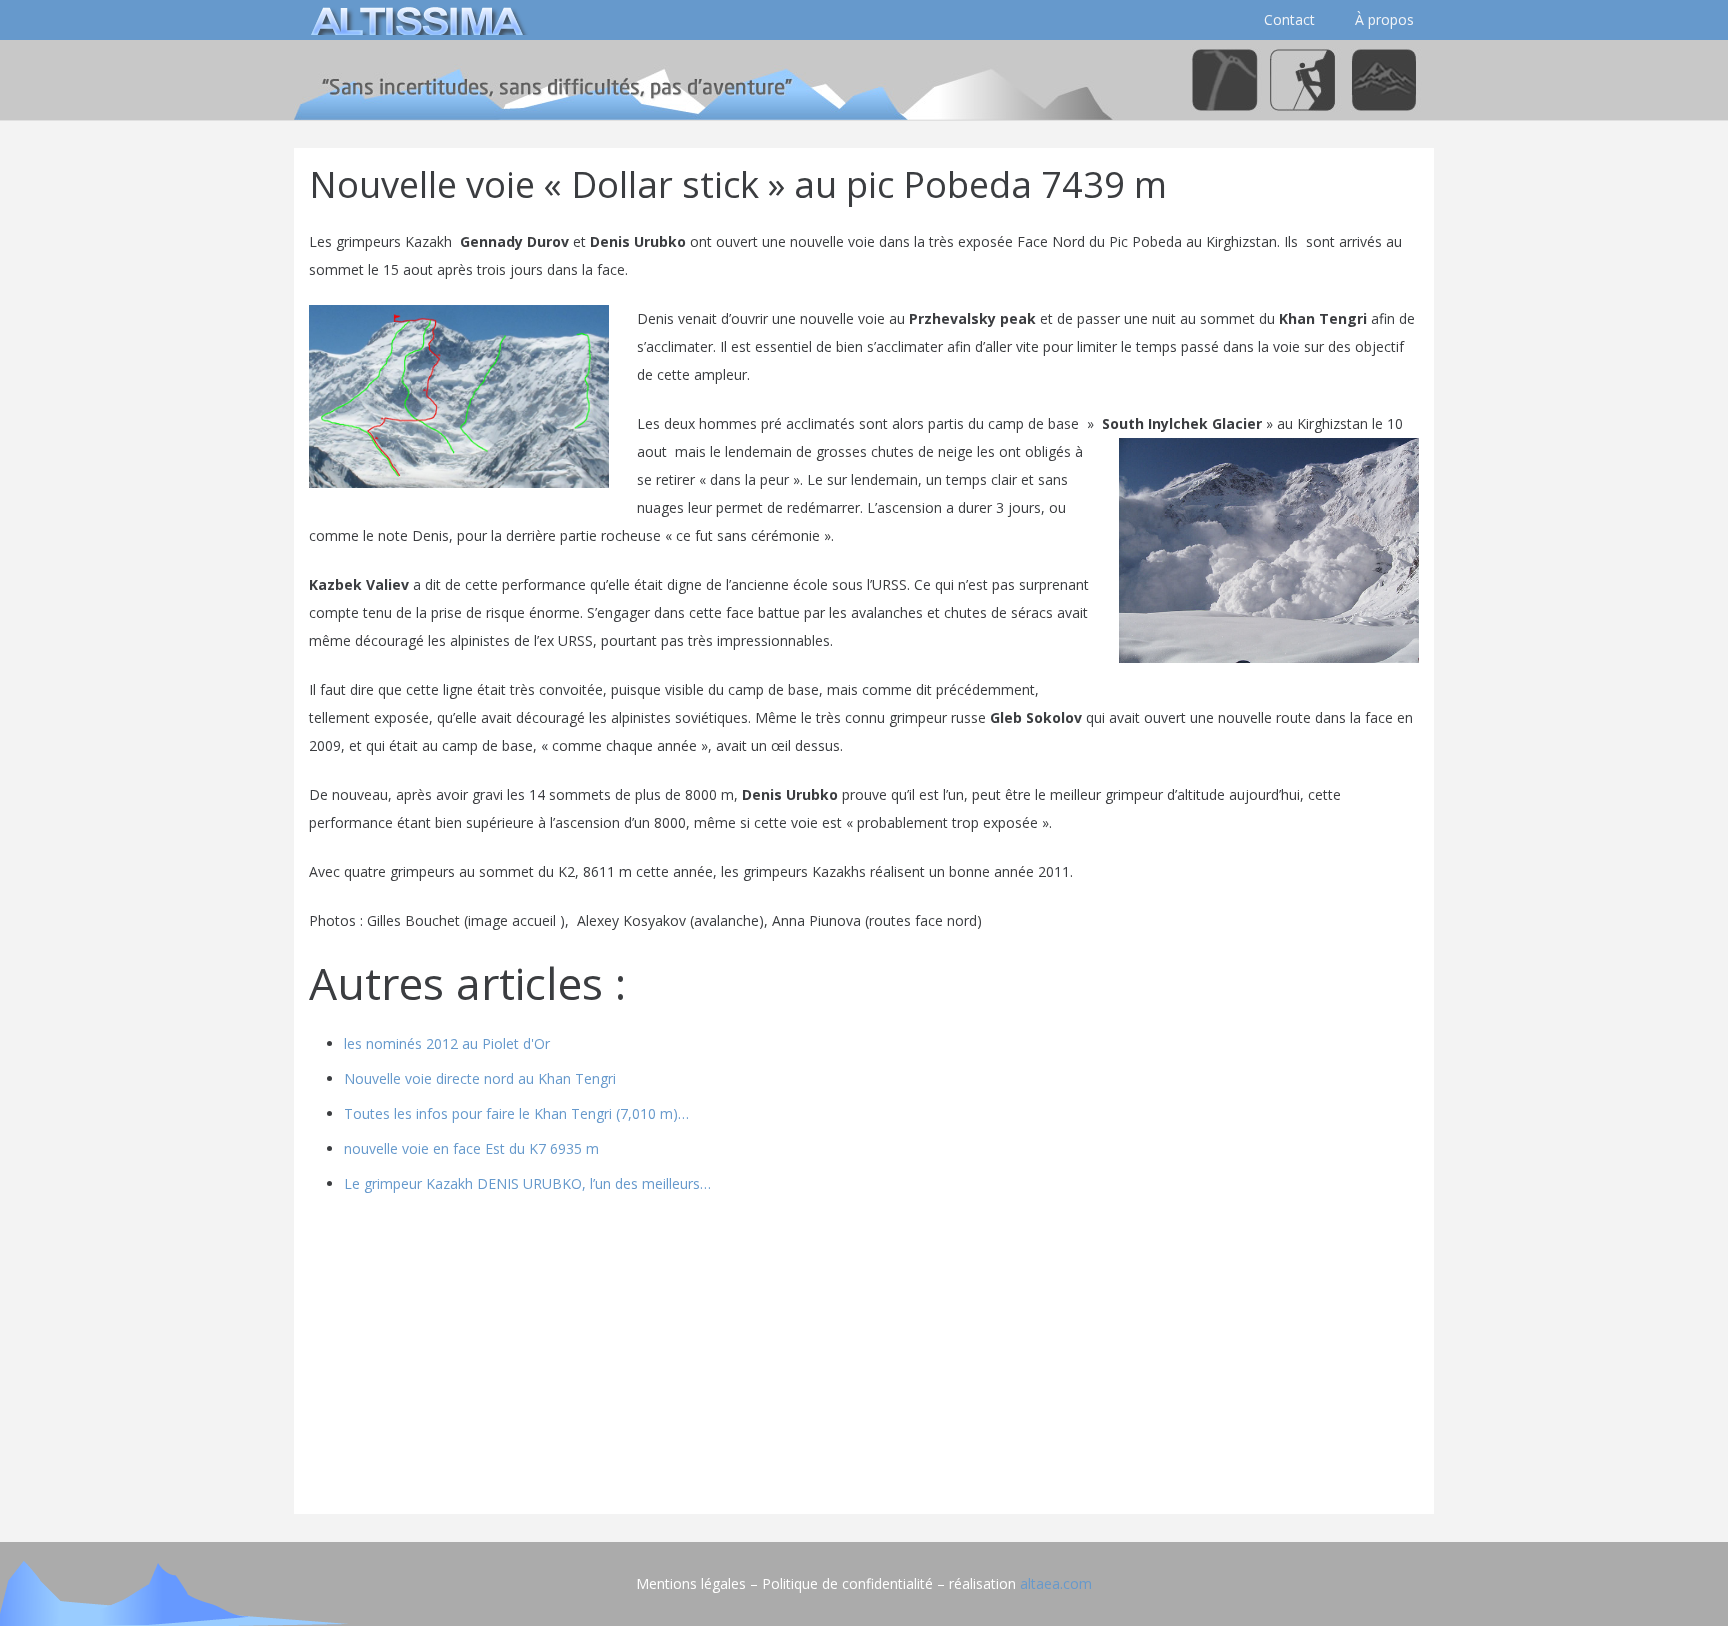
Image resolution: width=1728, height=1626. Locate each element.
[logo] (414, 20)
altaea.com (1056, 1583)
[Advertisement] (864, 1359)
